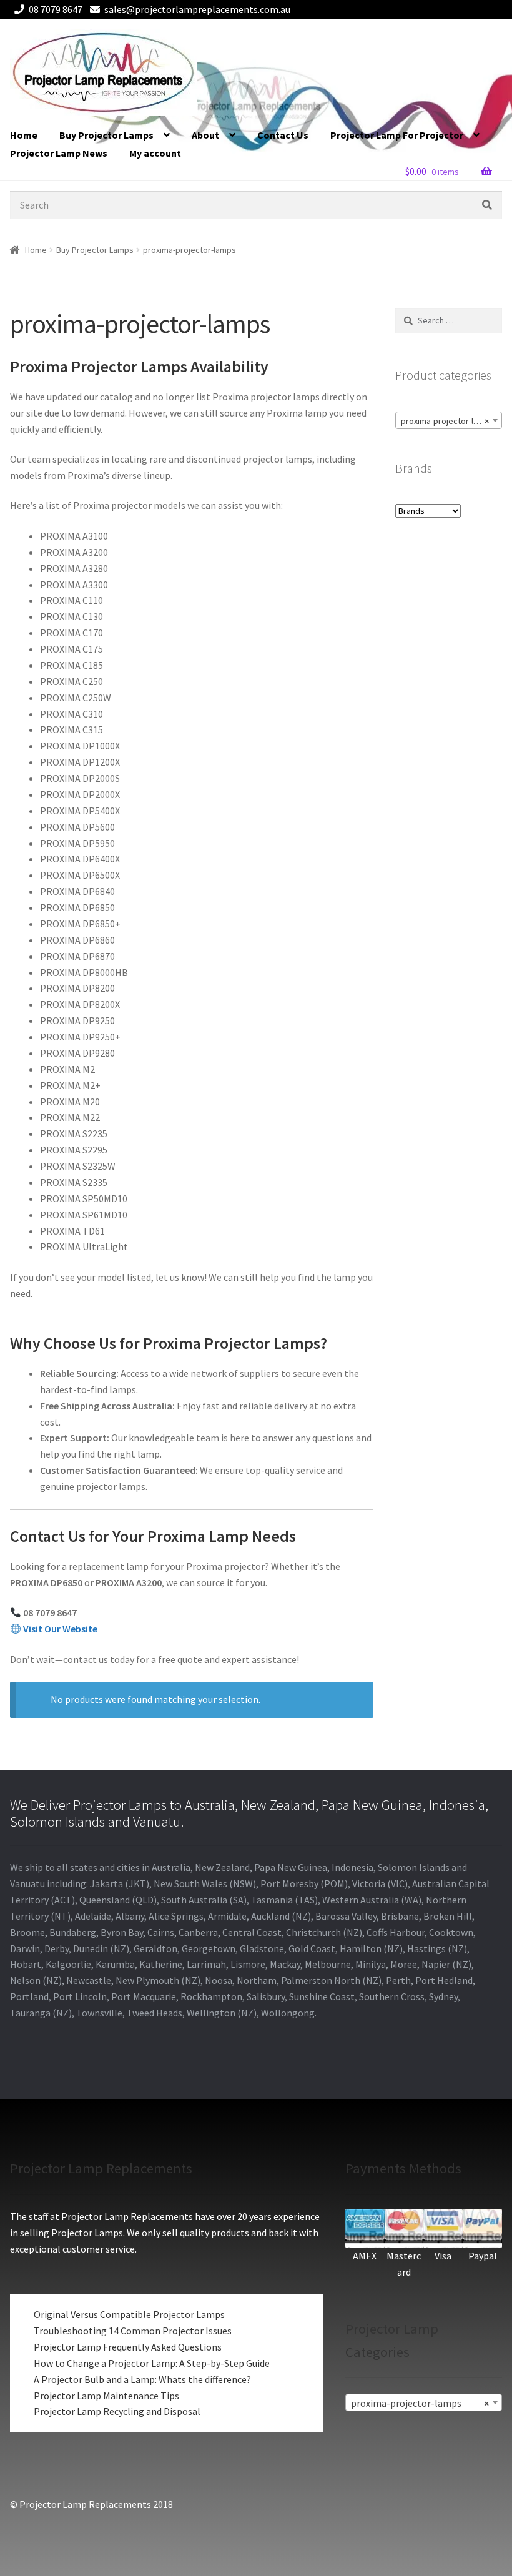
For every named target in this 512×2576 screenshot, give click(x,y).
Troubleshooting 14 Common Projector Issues (133, 2331)
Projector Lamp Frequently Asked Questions (128, 2347)
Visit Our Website (60, 1629)
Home (24, 135)
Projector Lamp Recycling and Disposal (117, 2411)
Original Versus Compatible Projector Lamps (129, 2314)
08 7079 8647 (56, 9)
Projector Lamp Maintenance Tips (106, 2396)
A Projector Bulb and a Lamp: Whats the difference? (142, 2379)
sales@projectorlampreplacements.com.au (197, 9)
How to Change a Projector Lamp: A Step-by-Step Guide (152, 2363)
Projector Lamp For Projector (397, 135)
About (205, 135)
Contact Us (283, 135)
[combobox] (449, 420)
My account (155, 153)
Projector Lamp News (59, 153)
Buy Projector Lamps (106, 135)
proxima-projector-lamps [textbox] (447, 421)
